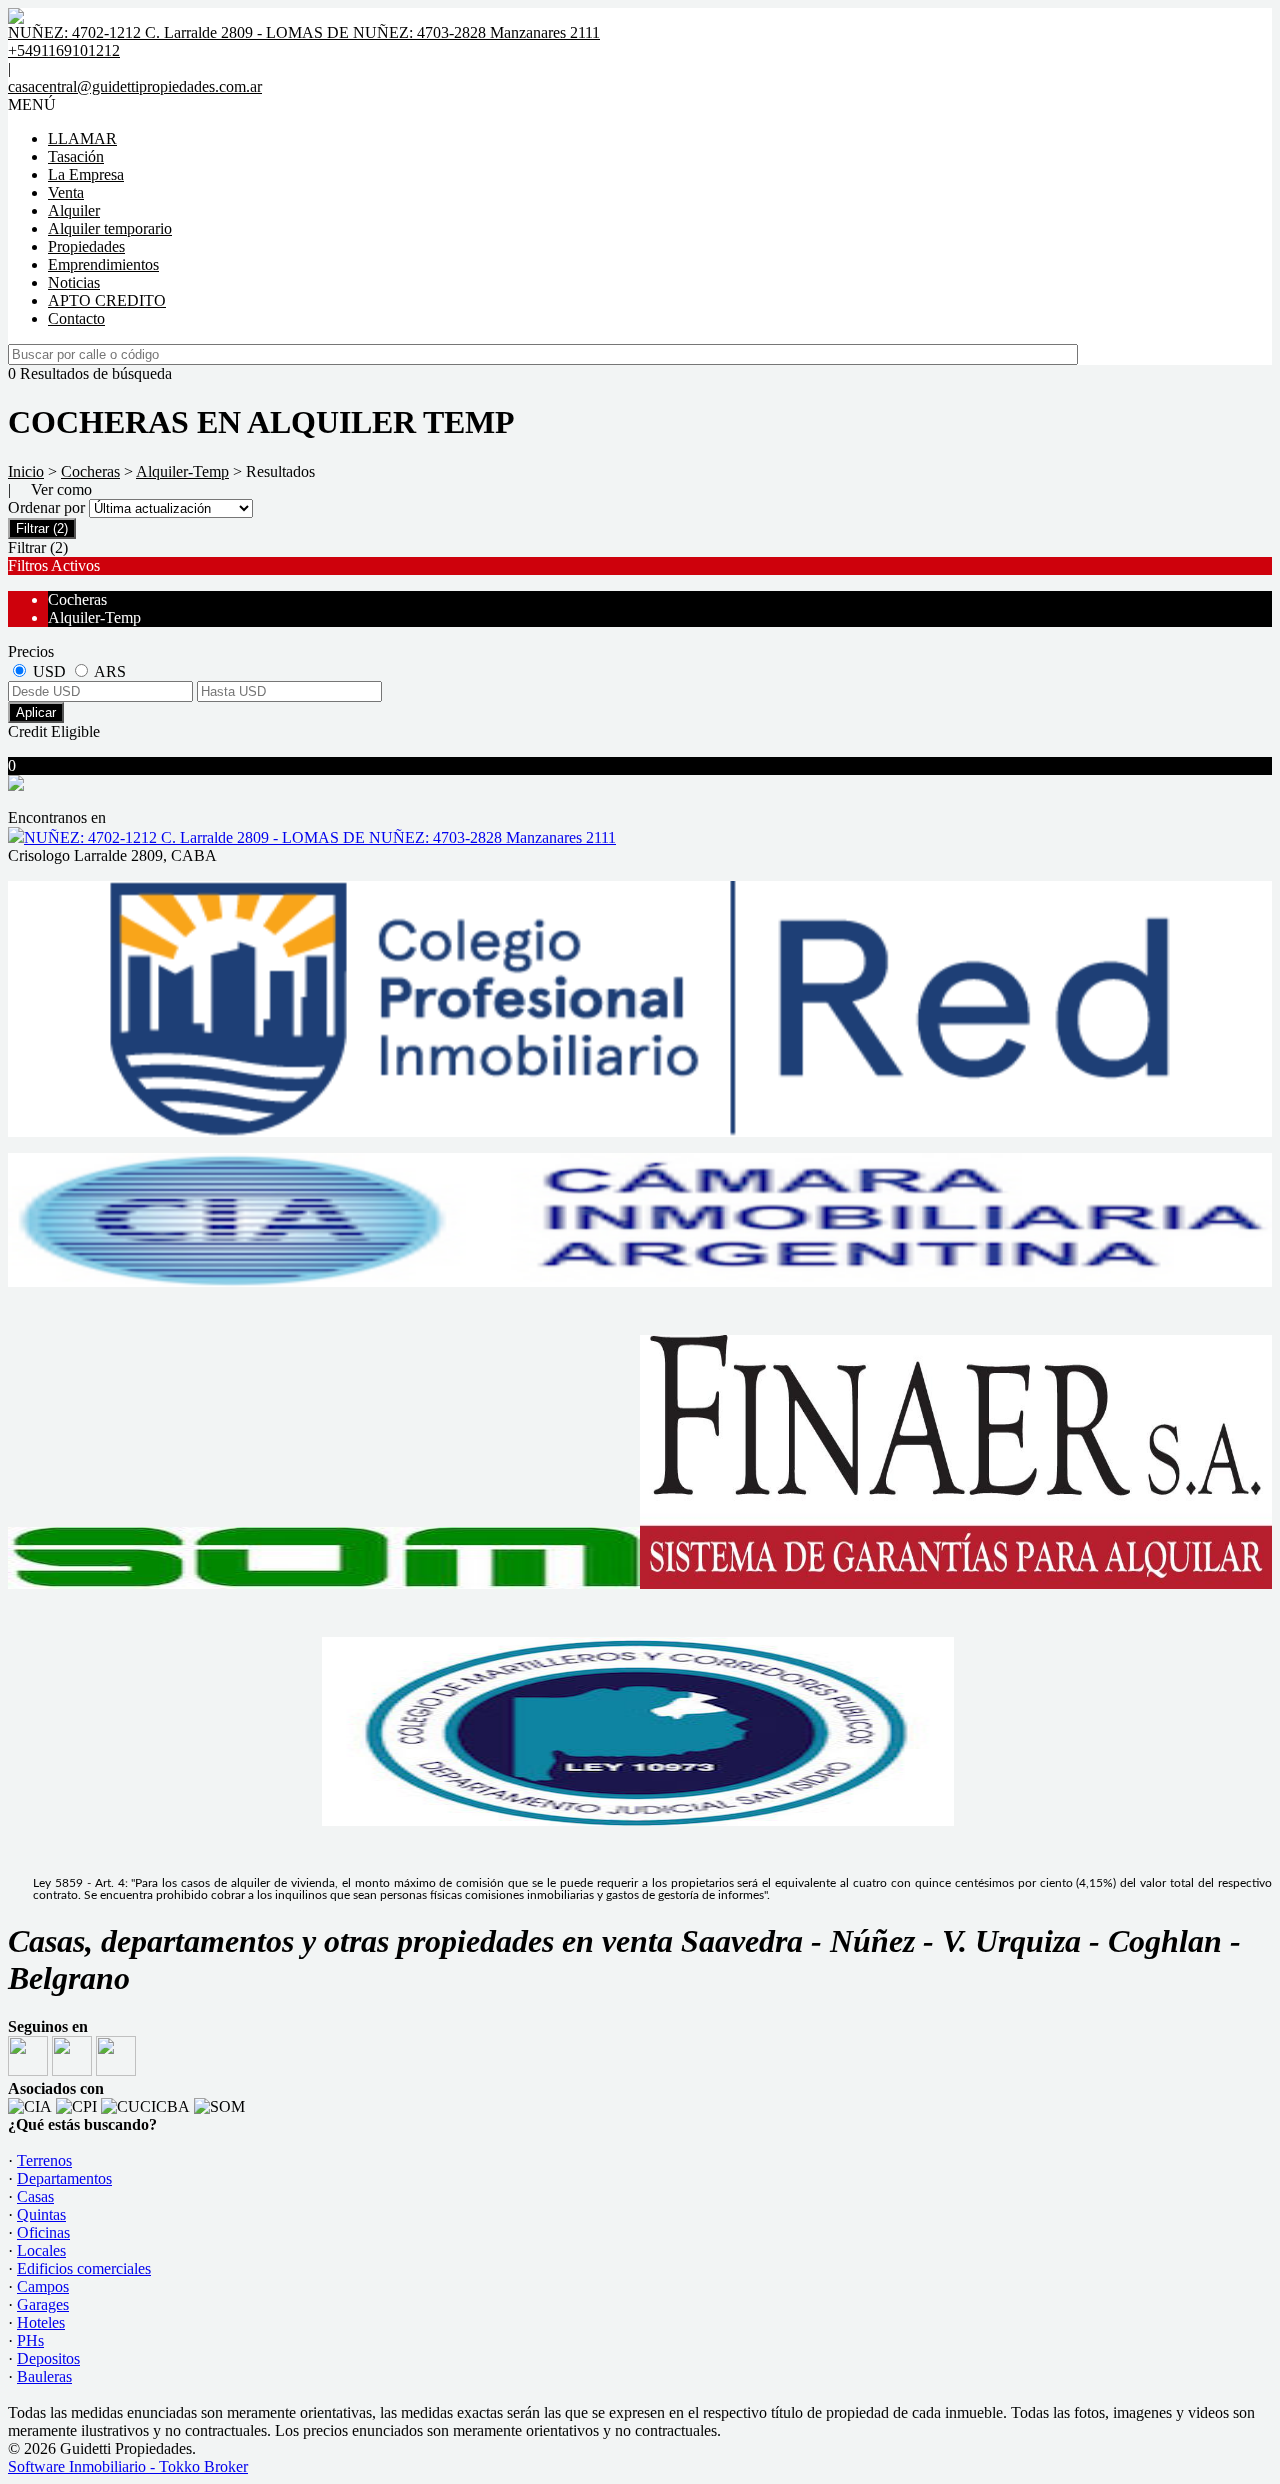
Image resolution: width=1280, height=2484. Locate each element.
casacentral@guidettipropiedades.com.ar (135, 86)
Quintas (41, 2214)
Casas (35, 2196)
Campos (43, 2286)
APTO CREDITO (107, 300)
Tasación (76, 156)
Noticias (74, 282)
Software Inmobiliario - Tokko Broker (128, 2466)
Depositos (48, 2358)
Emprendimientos (103, 264)
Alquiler (74, 210)
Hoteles (41, 2322)
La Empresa (86, 174)
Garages (43, 2304)
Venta (66, 192)
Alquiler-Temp (182, 471)
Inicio (26, 471)
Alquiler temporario (110, 228)
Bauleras (44, 2376)
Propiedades (86, 246)
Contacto (76, 318)
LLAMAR (82, 138)
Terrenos (44, 2160)
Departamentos (64, 2178)
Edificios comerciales (84, 2268)
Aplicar (36, 712)
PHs (30, 2340)
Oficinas (43, 2232)
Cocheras (90, 471)
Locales (41, 2250)
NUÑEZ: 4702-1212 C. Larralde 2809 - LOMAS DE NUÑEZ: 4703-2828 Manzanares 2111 (320, 837)
